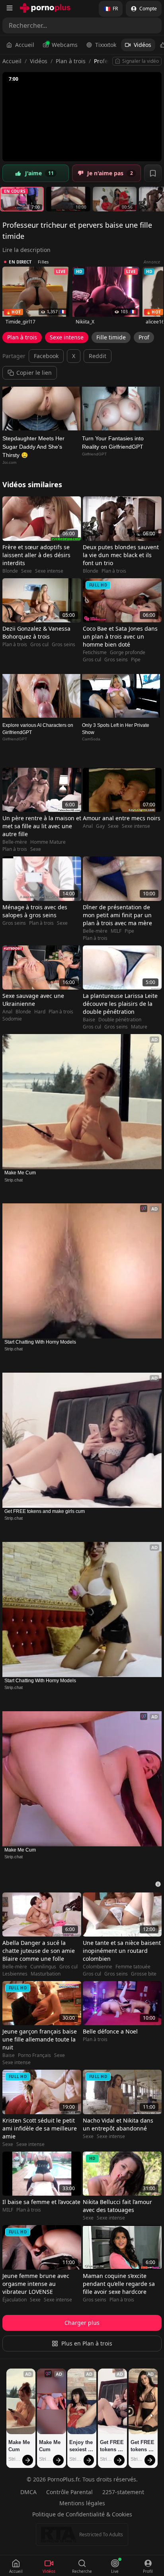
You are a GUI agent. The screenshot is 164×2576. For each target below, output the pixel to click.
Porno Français (34, 2055)
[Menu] (10, 8)
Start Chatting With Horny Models (40, 1342)
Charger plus (82, 2323)
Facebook (46, 356)
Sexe (26, 571)
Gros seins (63, 645)
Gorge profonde (128, 653)
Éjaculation (15, 2300)
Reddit (98, 356)
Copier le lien (34, 373)
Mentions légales (82, 2503)
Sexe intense (67, 337)
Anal (88, 826)
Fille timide (111, 337)
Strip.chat (14, 1180)
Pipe (136, 660)
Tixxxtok (106, 45)
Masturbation (46, 1974)
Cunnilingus (43, 1967)
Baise (89, 1020)
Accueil (25, 45)
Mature (139, 1027)
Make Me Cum (20, 1173)
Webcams (65, 45)
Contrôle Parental (69, 2492)
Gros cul (39, 645)
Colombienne (98, 1967)
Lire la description (26, 250)
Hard (40, 1012)
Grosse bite (144, 1974)
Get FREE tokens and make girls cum (45, 1511)
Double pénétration (120, 1020)
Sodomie (12, 1019)
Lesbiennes (15, 1974)
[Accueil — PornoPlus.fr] (45, 8)
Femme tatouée (133, 1967)
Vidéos (143, 45)
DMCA (28, 2492)
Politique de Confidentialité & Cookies (82, 2514)
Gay (100, 826)
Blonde (10, 571)
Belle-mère (15, 842)
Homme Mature (48, 842)
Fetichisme (95, 653)
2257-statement (123, 2492)
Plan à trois (71, 61)
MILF (116, 931)
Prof (144, 337)
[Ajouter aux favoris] (153, 173)
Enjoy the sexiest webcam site (82, 2446)
